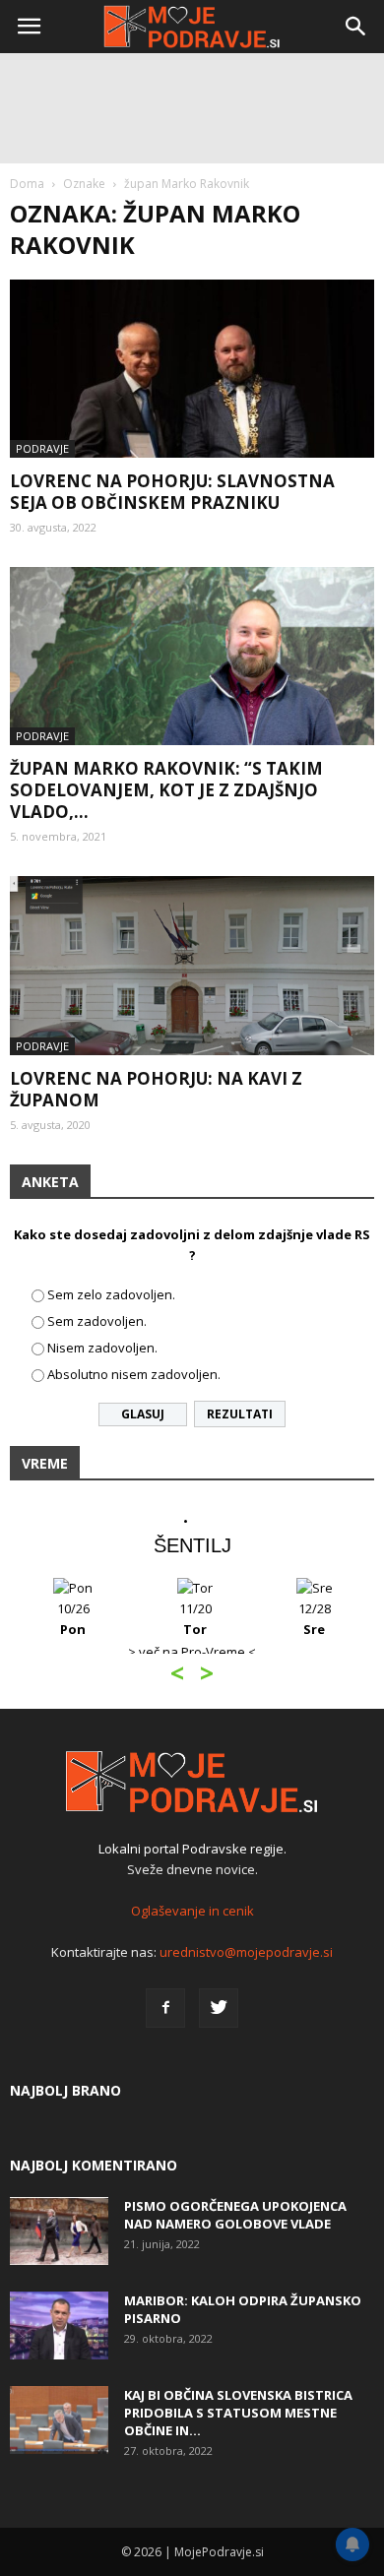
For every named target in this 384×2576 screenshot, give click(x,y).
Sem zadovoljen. (97, 1321)
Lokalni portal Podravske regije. (192, 1849)
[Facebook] (165, 2008)
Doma (27, 184)
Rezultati (240, 1414)
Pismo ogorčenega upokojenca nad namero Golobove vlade (235, 2215)
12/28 (315, 1619)
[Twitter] (219, 2008)
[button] (356, 27)
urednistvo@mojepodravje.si (246, 1952)
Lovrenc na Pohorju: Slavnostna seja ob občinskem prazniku (172, 492)
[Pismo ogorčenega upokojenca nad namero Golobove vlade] (59, 2231)
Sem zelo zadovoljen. (111, 1294)
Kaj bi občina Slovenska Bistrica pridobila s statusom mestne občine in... (238, 2413)
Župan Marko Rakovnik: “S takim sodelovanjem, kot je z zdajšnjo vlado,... (166, 790)
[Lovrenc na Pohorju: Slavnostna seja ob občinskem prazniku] (192, 369)
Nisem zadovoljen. (102, 1348)
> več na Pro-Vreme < (192, 1652)
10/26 (73, 1619)
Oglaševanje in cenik (192, 1911)
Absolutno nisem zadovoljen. (134, 1374)
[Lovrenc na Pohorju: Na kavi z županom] (192, 965)
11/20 (195, 1619)
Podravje (42, 448)
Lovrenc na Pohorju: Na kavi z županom (156, 1089)
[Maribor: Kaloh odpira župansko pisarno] (59, 2325)
